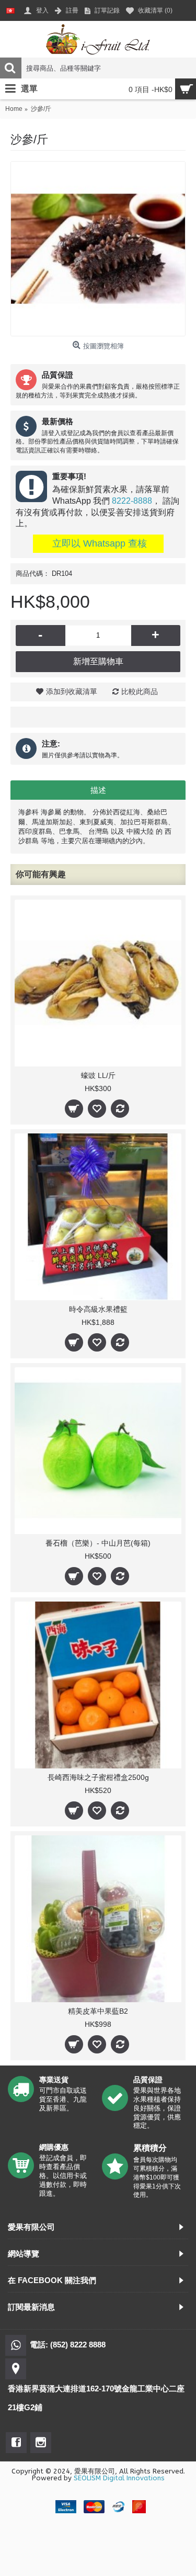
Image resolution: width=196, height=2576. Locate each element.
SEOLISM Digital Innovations (119, 2478)
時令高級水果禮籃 (98, 1309)
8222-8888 (132, 501)
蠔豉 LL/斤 (98, 1075)
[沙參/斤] (98, 249)
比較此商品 (140, 691)
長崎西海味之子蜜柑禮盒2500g (98, 1777)
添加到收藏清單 (72, 691)
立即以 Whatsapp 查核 (98, 543)
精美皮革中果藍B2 (98, 2011)
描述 (98, 790)
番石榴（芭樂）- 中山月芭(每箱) (98, 1543)
